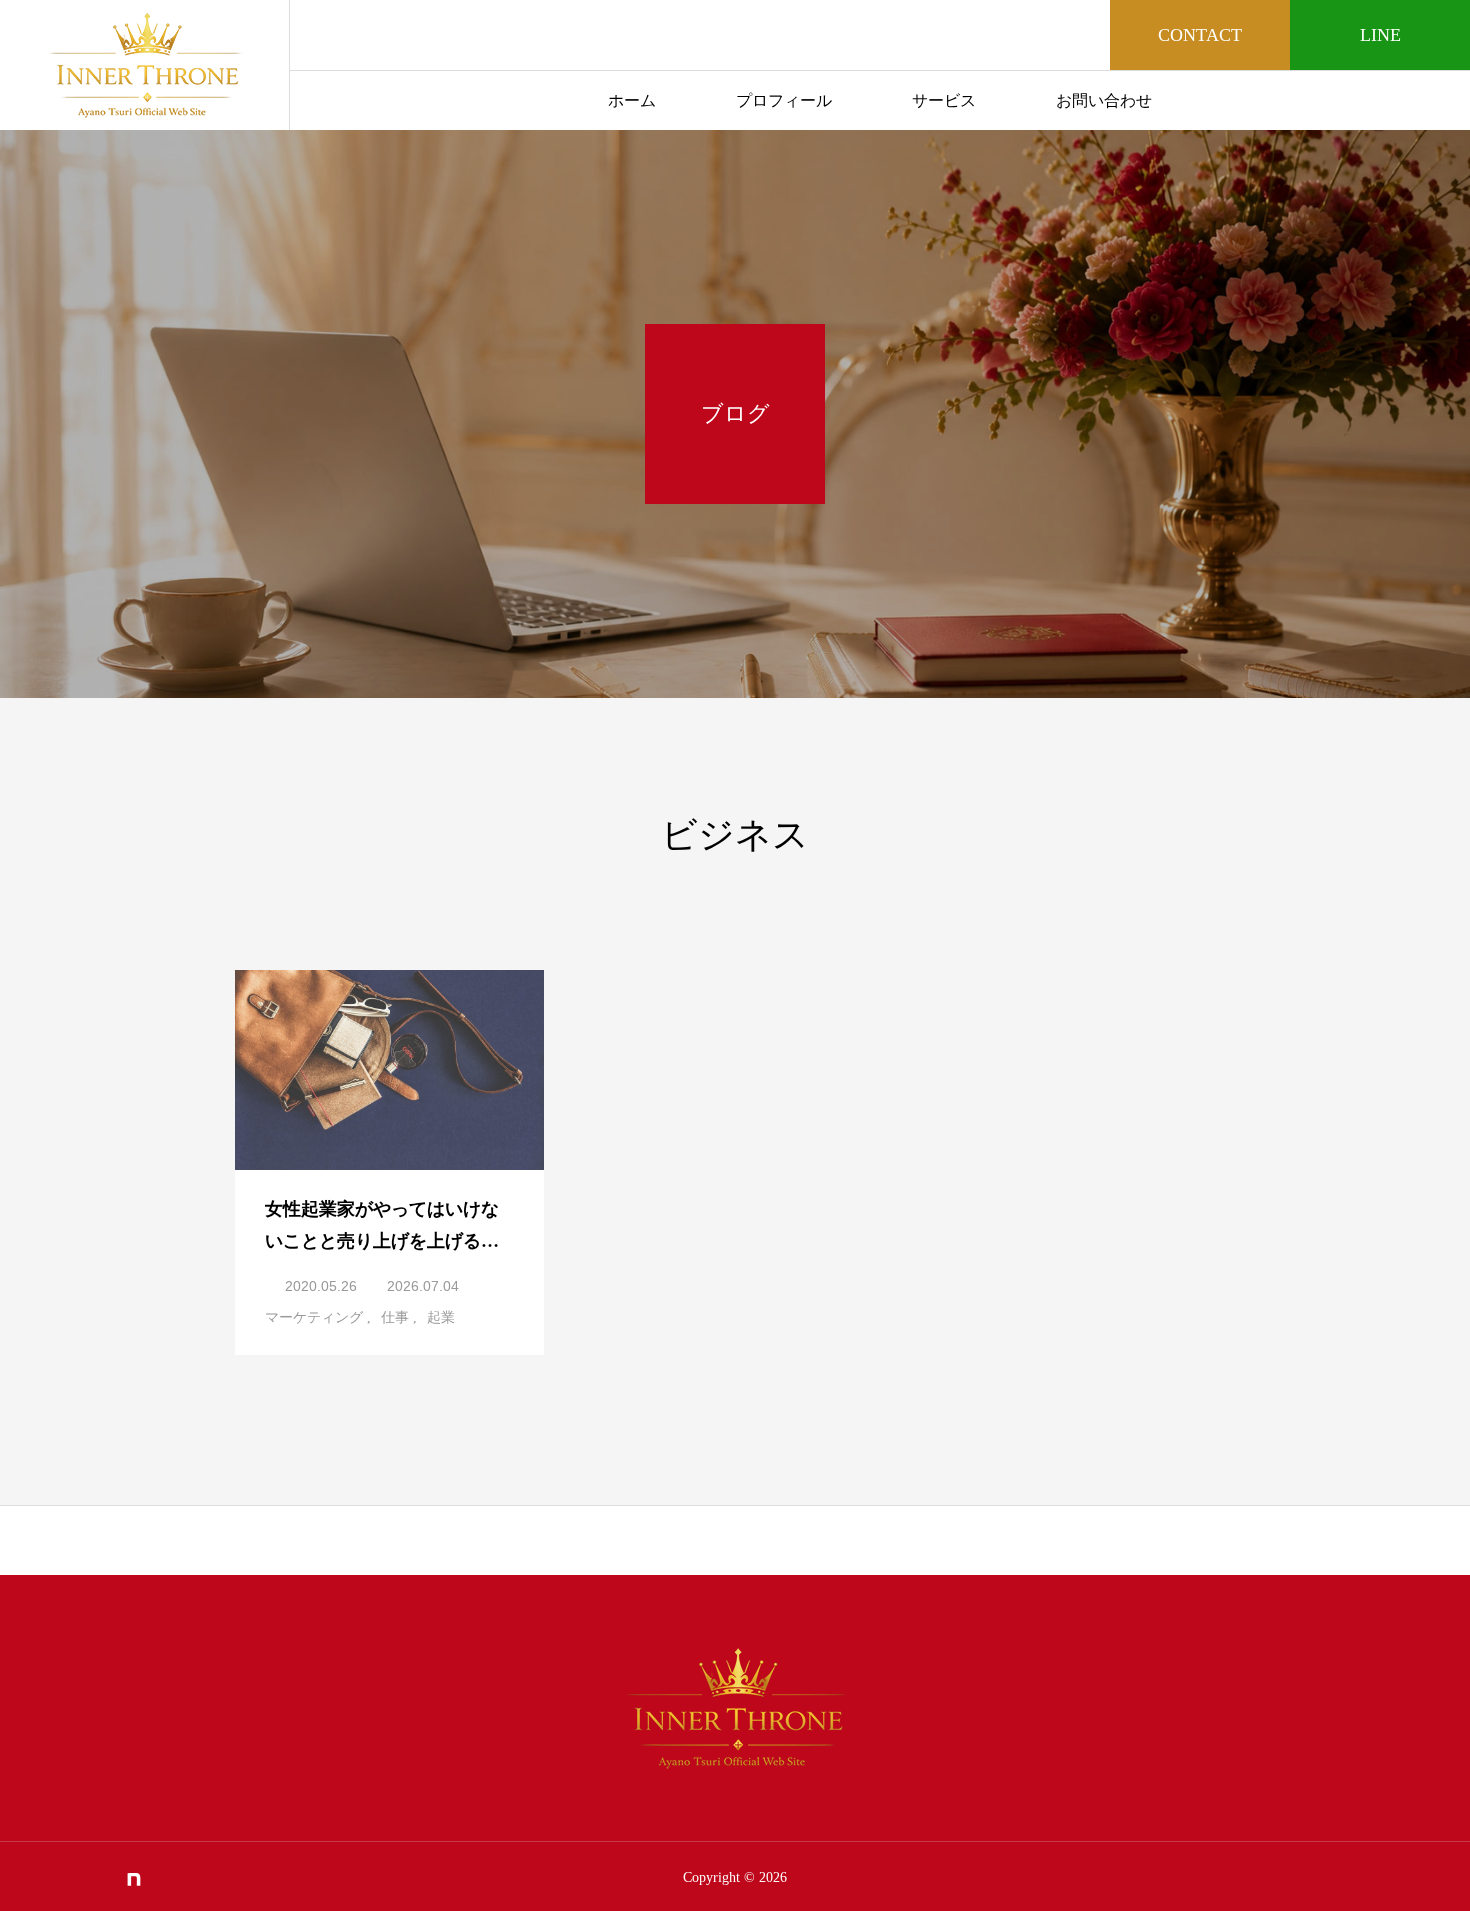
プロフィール (784, 100)
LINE (1380, 35)
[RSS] (200, 1879)
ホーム (632, 100)
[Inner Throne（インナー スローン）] (144, 65)
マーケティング (314, 1317)
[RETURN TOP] (735, 1540)
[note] (134, 1879)
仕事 (395, 1317)
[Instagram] (67, 1879)
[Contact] (167, 1879)
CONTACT (1200, 35)
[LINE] (34, 1879)
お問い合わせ (1104, 100)
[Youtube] (100, 1879)
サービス (944, 100)
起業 (441, 1317)
